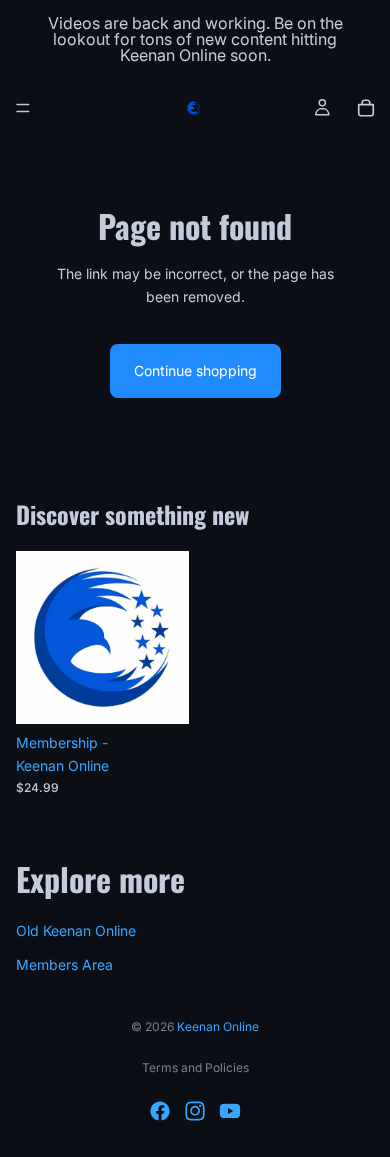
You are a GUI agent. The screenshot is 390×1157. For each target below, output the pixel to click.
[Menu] (23, 108)
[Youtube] (230, 1111)
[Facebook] (160, 1111)
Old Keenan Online (76, 929)
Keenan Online (218, 1026)
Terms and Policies (195, 1067)
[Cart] (366, 108)
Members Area (64, 964)
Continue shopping (195, 370)
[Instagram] (195, 1111)
